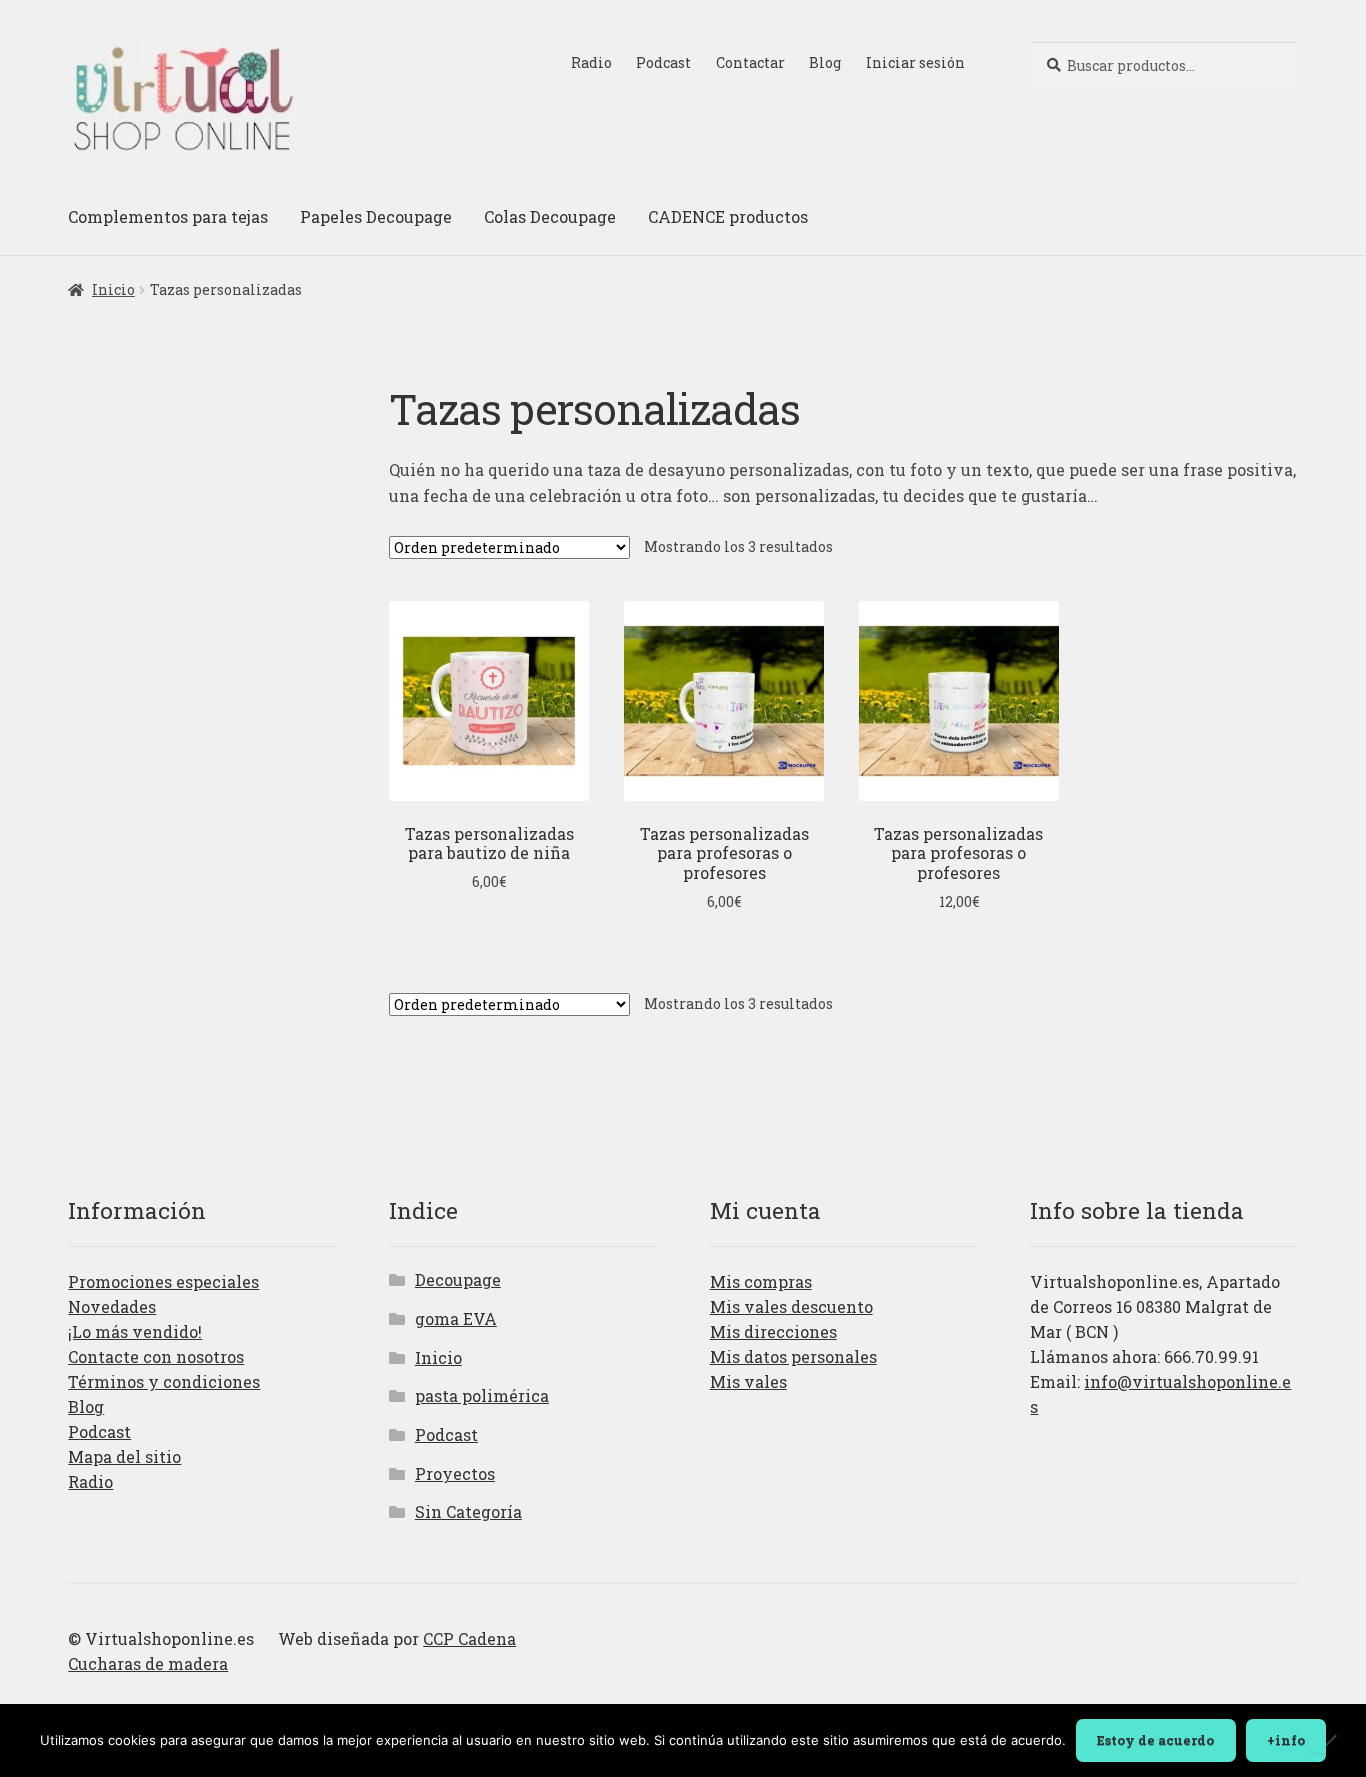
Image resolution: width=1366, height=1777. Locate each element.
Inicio (113, 289)
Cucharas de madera (148, 1663)
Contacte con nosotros (156, 1356)
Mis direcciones (773, 1331)
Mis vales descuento (791, 1306)
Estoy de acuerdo (1155, 1740)
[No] (1330, 1741)
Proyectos (455, 1473)
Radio (591, 62)
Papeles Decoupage (376, 216)
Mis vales (748, 1381)
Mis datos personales (793, 1356)
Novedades (112, 1306)
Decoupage (458, 1279)
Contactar (750, 62)
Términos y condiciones (164, 1381)
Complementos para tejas (168, 216)
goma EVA (456, 1318)
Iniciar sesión (915, 62)
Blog (825, 62)
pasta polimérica (482, 1395)
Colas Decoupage (550, 216)
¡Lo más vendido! (135, 1331)
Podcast (663, 62)
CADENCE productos (728, 216)
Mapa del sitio (124, 1456)
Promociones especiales (163, 1281)
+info (1286, 1740)
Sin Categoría (468, 1511)
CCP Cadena (469, 1638)
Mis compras (761, 1281)
